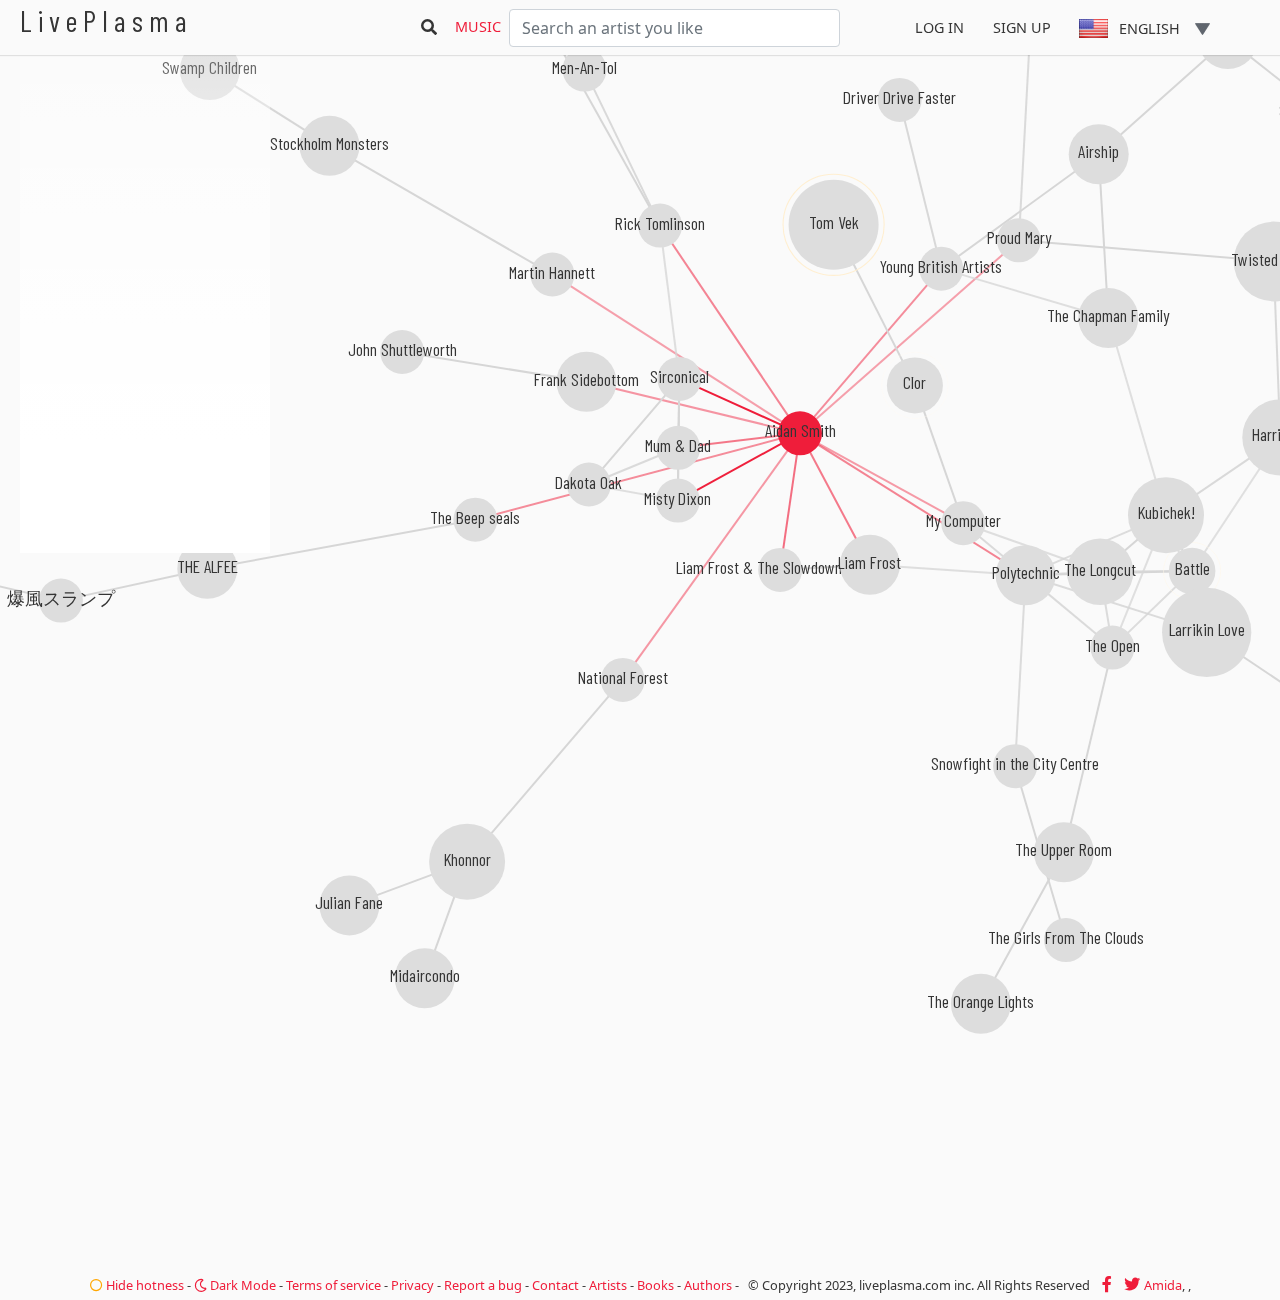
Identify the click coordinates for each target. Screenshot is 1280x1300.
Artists (608, 1285)
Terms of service (333, 1285)
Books (655, 1285)
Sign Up (1022, 27)
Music (478, 26)
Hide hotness (143, 1285)
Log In (939, 27)
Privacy (412, 1285)
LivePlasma (106, 20)
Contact (555, 1285)
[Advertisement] (145, 660)
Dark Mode (241, 1285)
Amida (1163, 1285)
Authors (708, 1285)
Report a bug (483, 1285)
